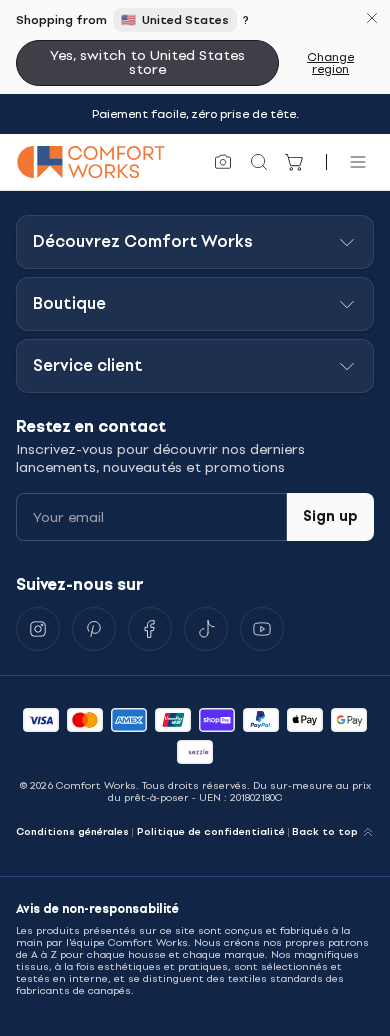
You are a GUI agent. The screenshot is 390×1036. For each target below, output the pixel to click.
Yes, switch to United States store (147, 62)
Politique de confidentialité (211, 832)
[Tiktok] (206, 629)
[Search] (259, 162)
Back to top (325, 832)
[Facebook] (150, 629)
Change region (330, 63)
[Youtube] (262, 629)
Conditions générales (72, 832)
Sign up (330, 516)
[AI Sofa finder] (223, 162)
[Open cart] (295, 162)
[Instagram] (38, 629)
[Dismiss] (372, 18)
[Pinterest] (94, 629)
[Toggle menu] (358, 162)
